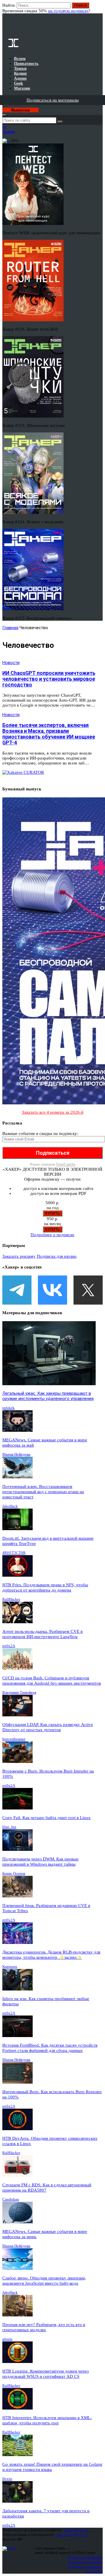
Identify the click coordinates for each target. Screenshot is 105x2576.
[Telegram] (17, 1290)
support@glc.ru (76, 2530)
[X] (88, 1290)
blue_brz (9, 1827)
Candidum (11, 2199)
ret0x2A (9, 1646)
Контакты (95, 2571)
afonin (7, 2339)
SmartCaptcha (66, 1164)
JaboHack (10, 1506)
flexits (7, 2479)
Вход (99, 8)
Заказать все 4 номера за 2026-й (53, 1112)
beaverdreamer (14, 1739)
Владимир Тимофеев (19, 1692)
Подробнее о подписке (52, 1235)
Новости (11, 663)
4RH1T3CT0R (14, 1553)
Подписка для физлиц (85, 2557)
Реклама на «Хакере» (85, 2567)
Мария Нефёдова (16, 1454)
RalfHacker (11, 1599)
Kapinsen (10, 1966)
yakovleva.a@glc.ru (72, 2535)
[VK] (52, 1290)
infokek (8, 1408)
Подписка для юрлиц (57, 1256)
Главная (10, 628)
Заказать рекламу (19, 1256)
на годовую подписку (69, 11)
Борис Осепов (14, 1873)
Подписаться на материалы (53, 100)
